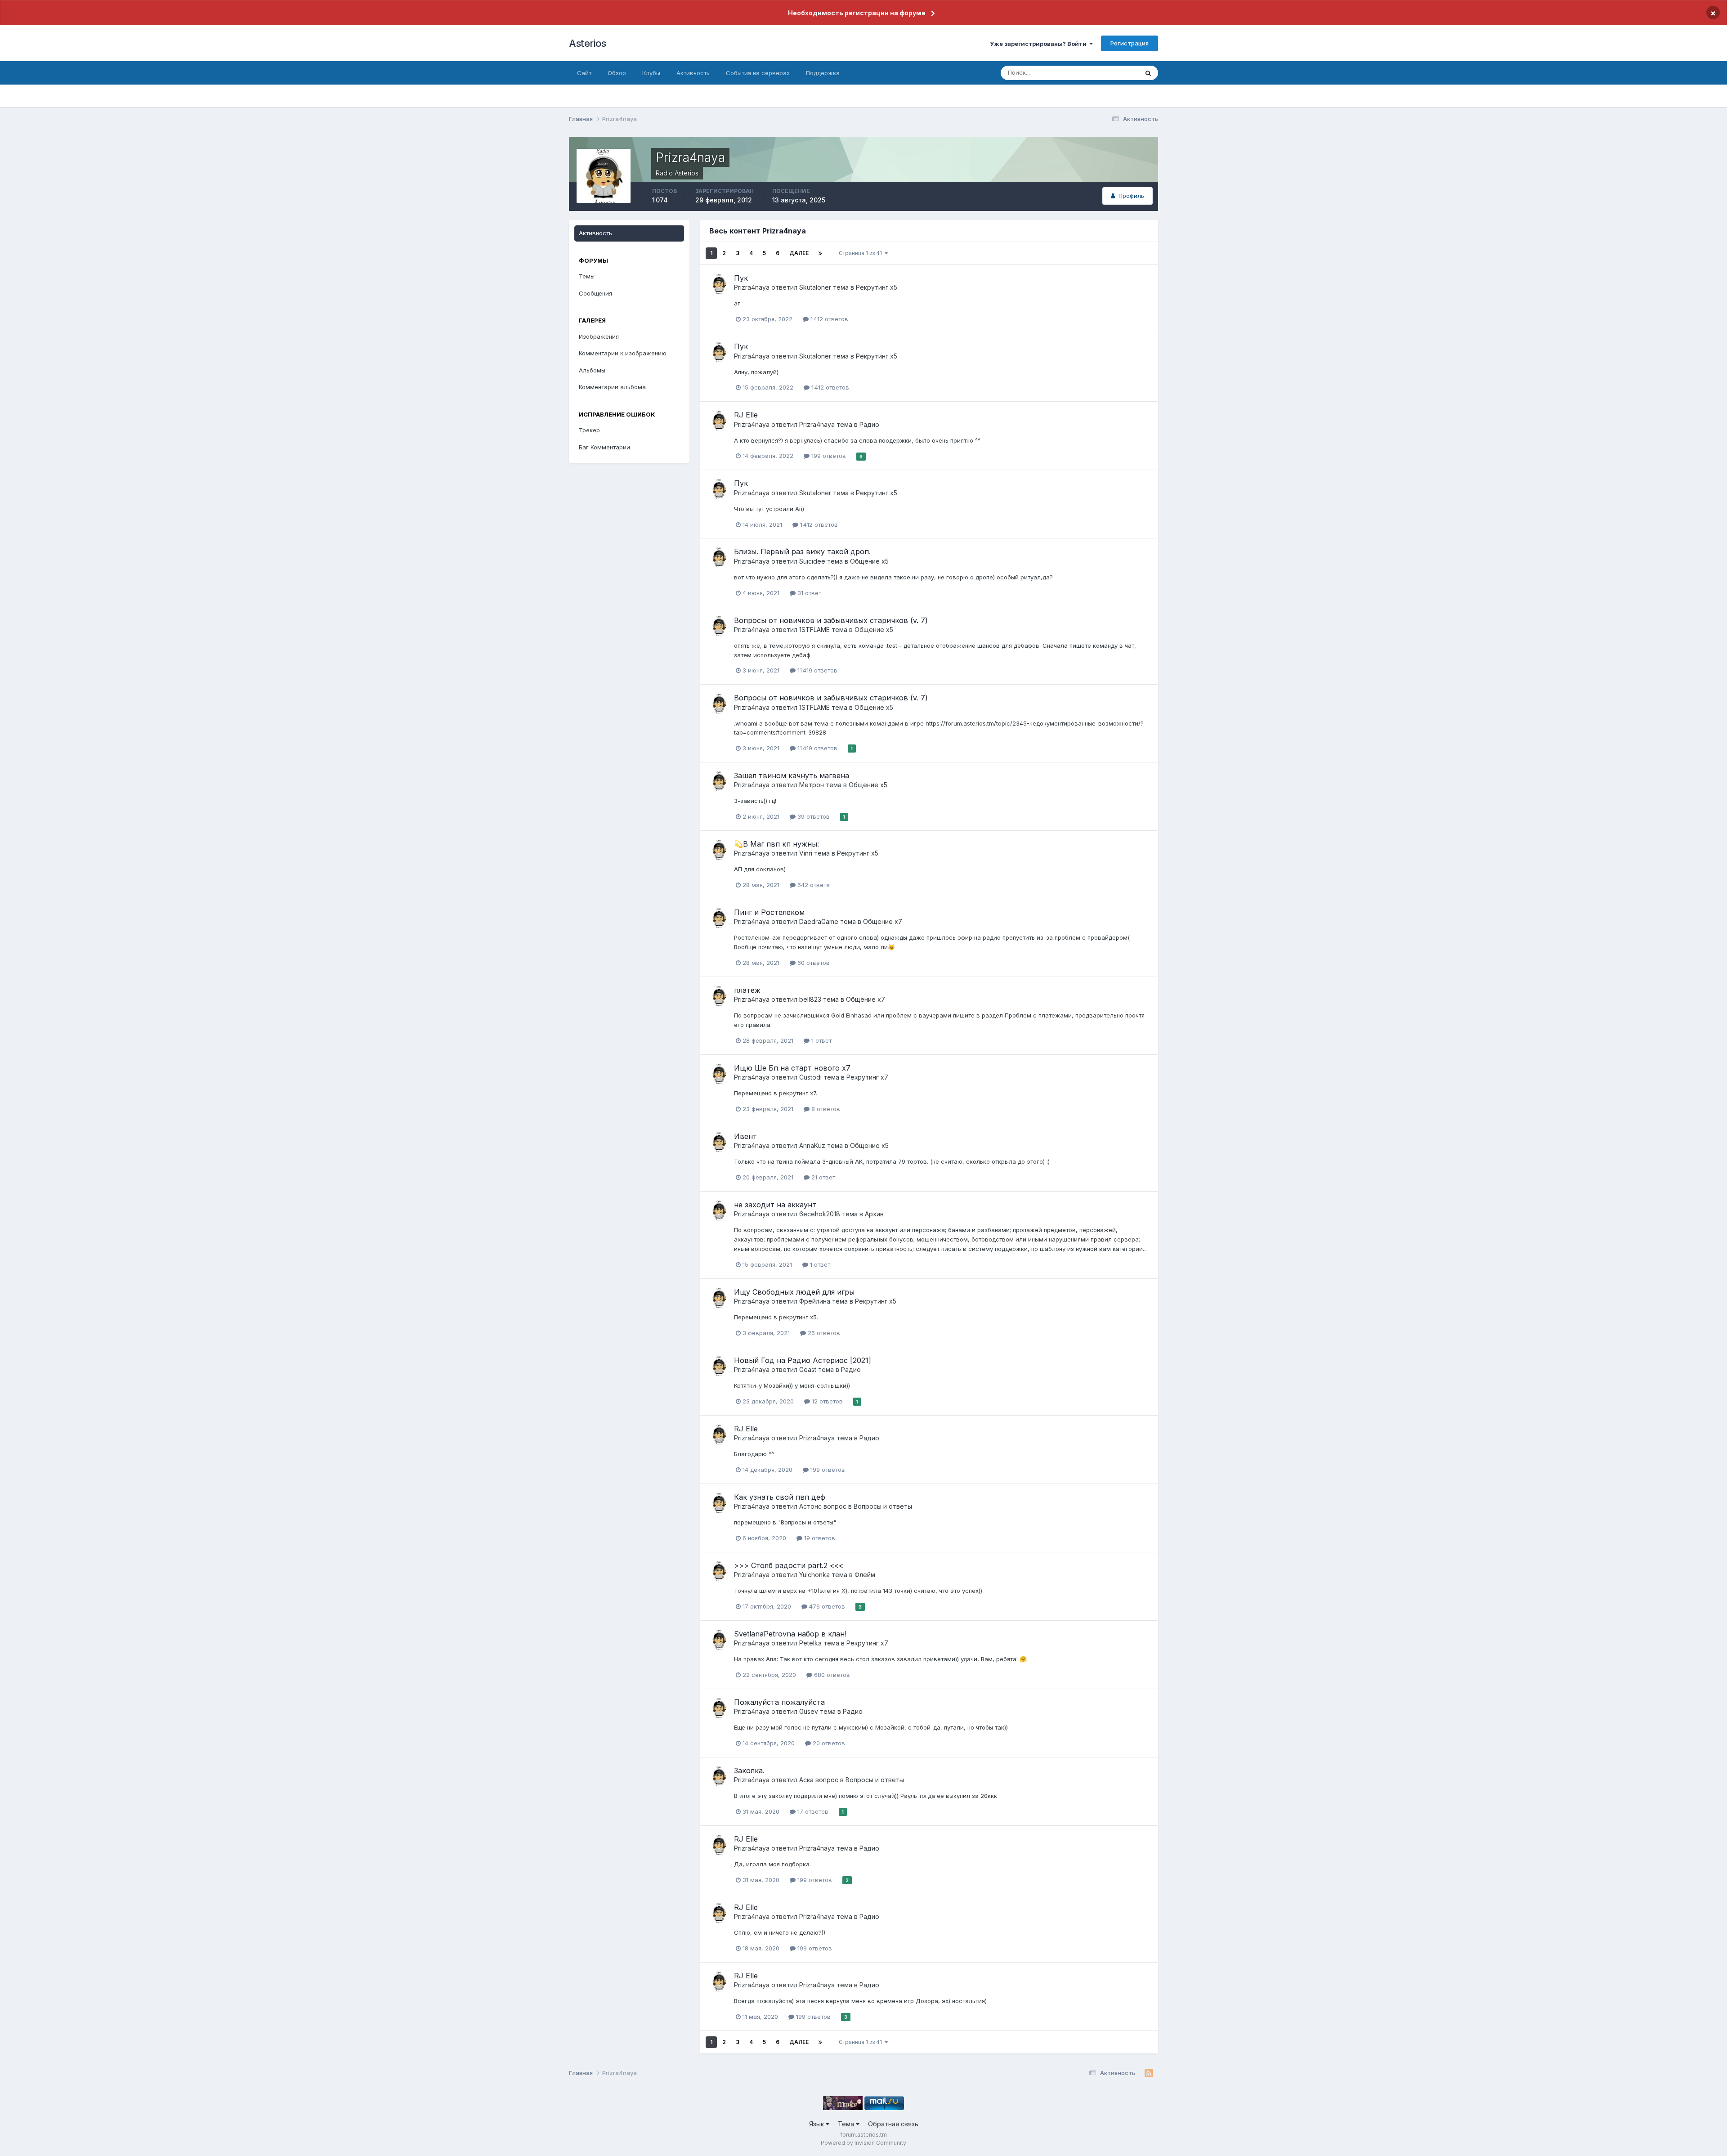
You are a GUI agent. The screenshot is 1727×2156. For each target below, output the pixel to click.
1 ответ (821, 1040)
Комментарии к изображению (623, 353)
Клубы (651, 73)
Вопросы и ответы (883, 1506)
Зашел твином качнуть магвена (792, 775)
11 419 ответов (817, 670)
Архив (874, 1214)
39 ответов (813, 816)
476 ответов (826, 1606)
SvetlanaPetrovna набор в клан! (790, 1634)
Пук (741, 278)
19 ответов (819, 1538)
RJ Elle (746, 415)
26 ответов (823, 1333)
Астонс (810, 1506)
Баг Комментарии (604, 447)
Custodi (810, 1077)
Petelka (810, 1643)
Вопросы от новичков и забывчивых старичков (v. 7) (831, 620)
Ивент (745, 1136)
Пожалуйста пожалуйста (779, 1702)
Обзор (617, 73)
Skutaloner (815, 287)
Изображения (599, 336)
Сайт (584, 73)
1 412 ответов (828, 319)
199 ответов (828, 456)
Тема (847, 2124)
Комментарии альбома (612, 387)
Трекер (589, 430)
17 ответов (812, 1811)
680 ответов (831, 1675)
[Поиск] (1148, 73)
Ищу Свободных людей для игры (794, 1292)
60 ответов (813, 963)
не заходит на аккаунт (775, 1205)
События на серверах (758, 73)
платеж (747, 990)
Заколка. (749, 1771)
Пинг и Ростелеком (769, 912)
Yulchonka (814, 1575)
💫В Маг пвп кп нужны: (776, 844)
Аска (806, 1780)
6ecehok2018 (820, 1214)
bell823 (810, 999)
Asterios (587, 43)
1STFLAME (814, 630)
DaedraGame (819, 921)
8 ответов (825, 1109)
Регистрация (1130, 43)
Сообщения (595, 293)
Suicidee (812, 561)
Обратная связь (893, 2124)
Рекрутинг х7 (867, 1077)
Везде (1118, 73)
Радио (869, 424)
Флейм (865, 1575)
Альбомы (592, 370)
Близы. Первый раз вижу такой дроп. (802, 551)
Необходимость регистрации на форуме (857, 13)
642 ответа (813, 885)
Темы (587, 276)
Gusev (809, 1711)
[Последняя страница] (820, 253)
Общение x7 (883, 921)
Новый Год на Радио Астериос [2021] (803, 1360)
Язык (817, 2124)
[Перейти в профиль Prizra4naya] (719, 284)
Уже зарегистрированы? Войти (1040, 44)
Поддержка (823, 73)
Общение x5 (869, 561)
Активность (693, 73)
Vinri (806, 853)
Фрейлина (815, 1301)
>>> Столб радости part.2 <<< (789, 1565)
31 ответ (808, 593)
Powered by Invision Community (863, 2143)
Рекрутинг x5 (877, 287)
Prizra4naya (752, 287)
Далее (799, 253)
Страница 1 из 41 (862, 253)
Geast (808, 1369)
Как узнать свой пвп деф (780, 1497)
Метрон (812, 785)
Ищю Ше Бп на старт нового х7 (792, 1068)
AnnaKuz (812, 1145)
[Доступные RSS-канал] (1149, 2073)
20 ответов (828, 1743)
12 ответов (826, 1401)
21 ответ (822, 1177)
